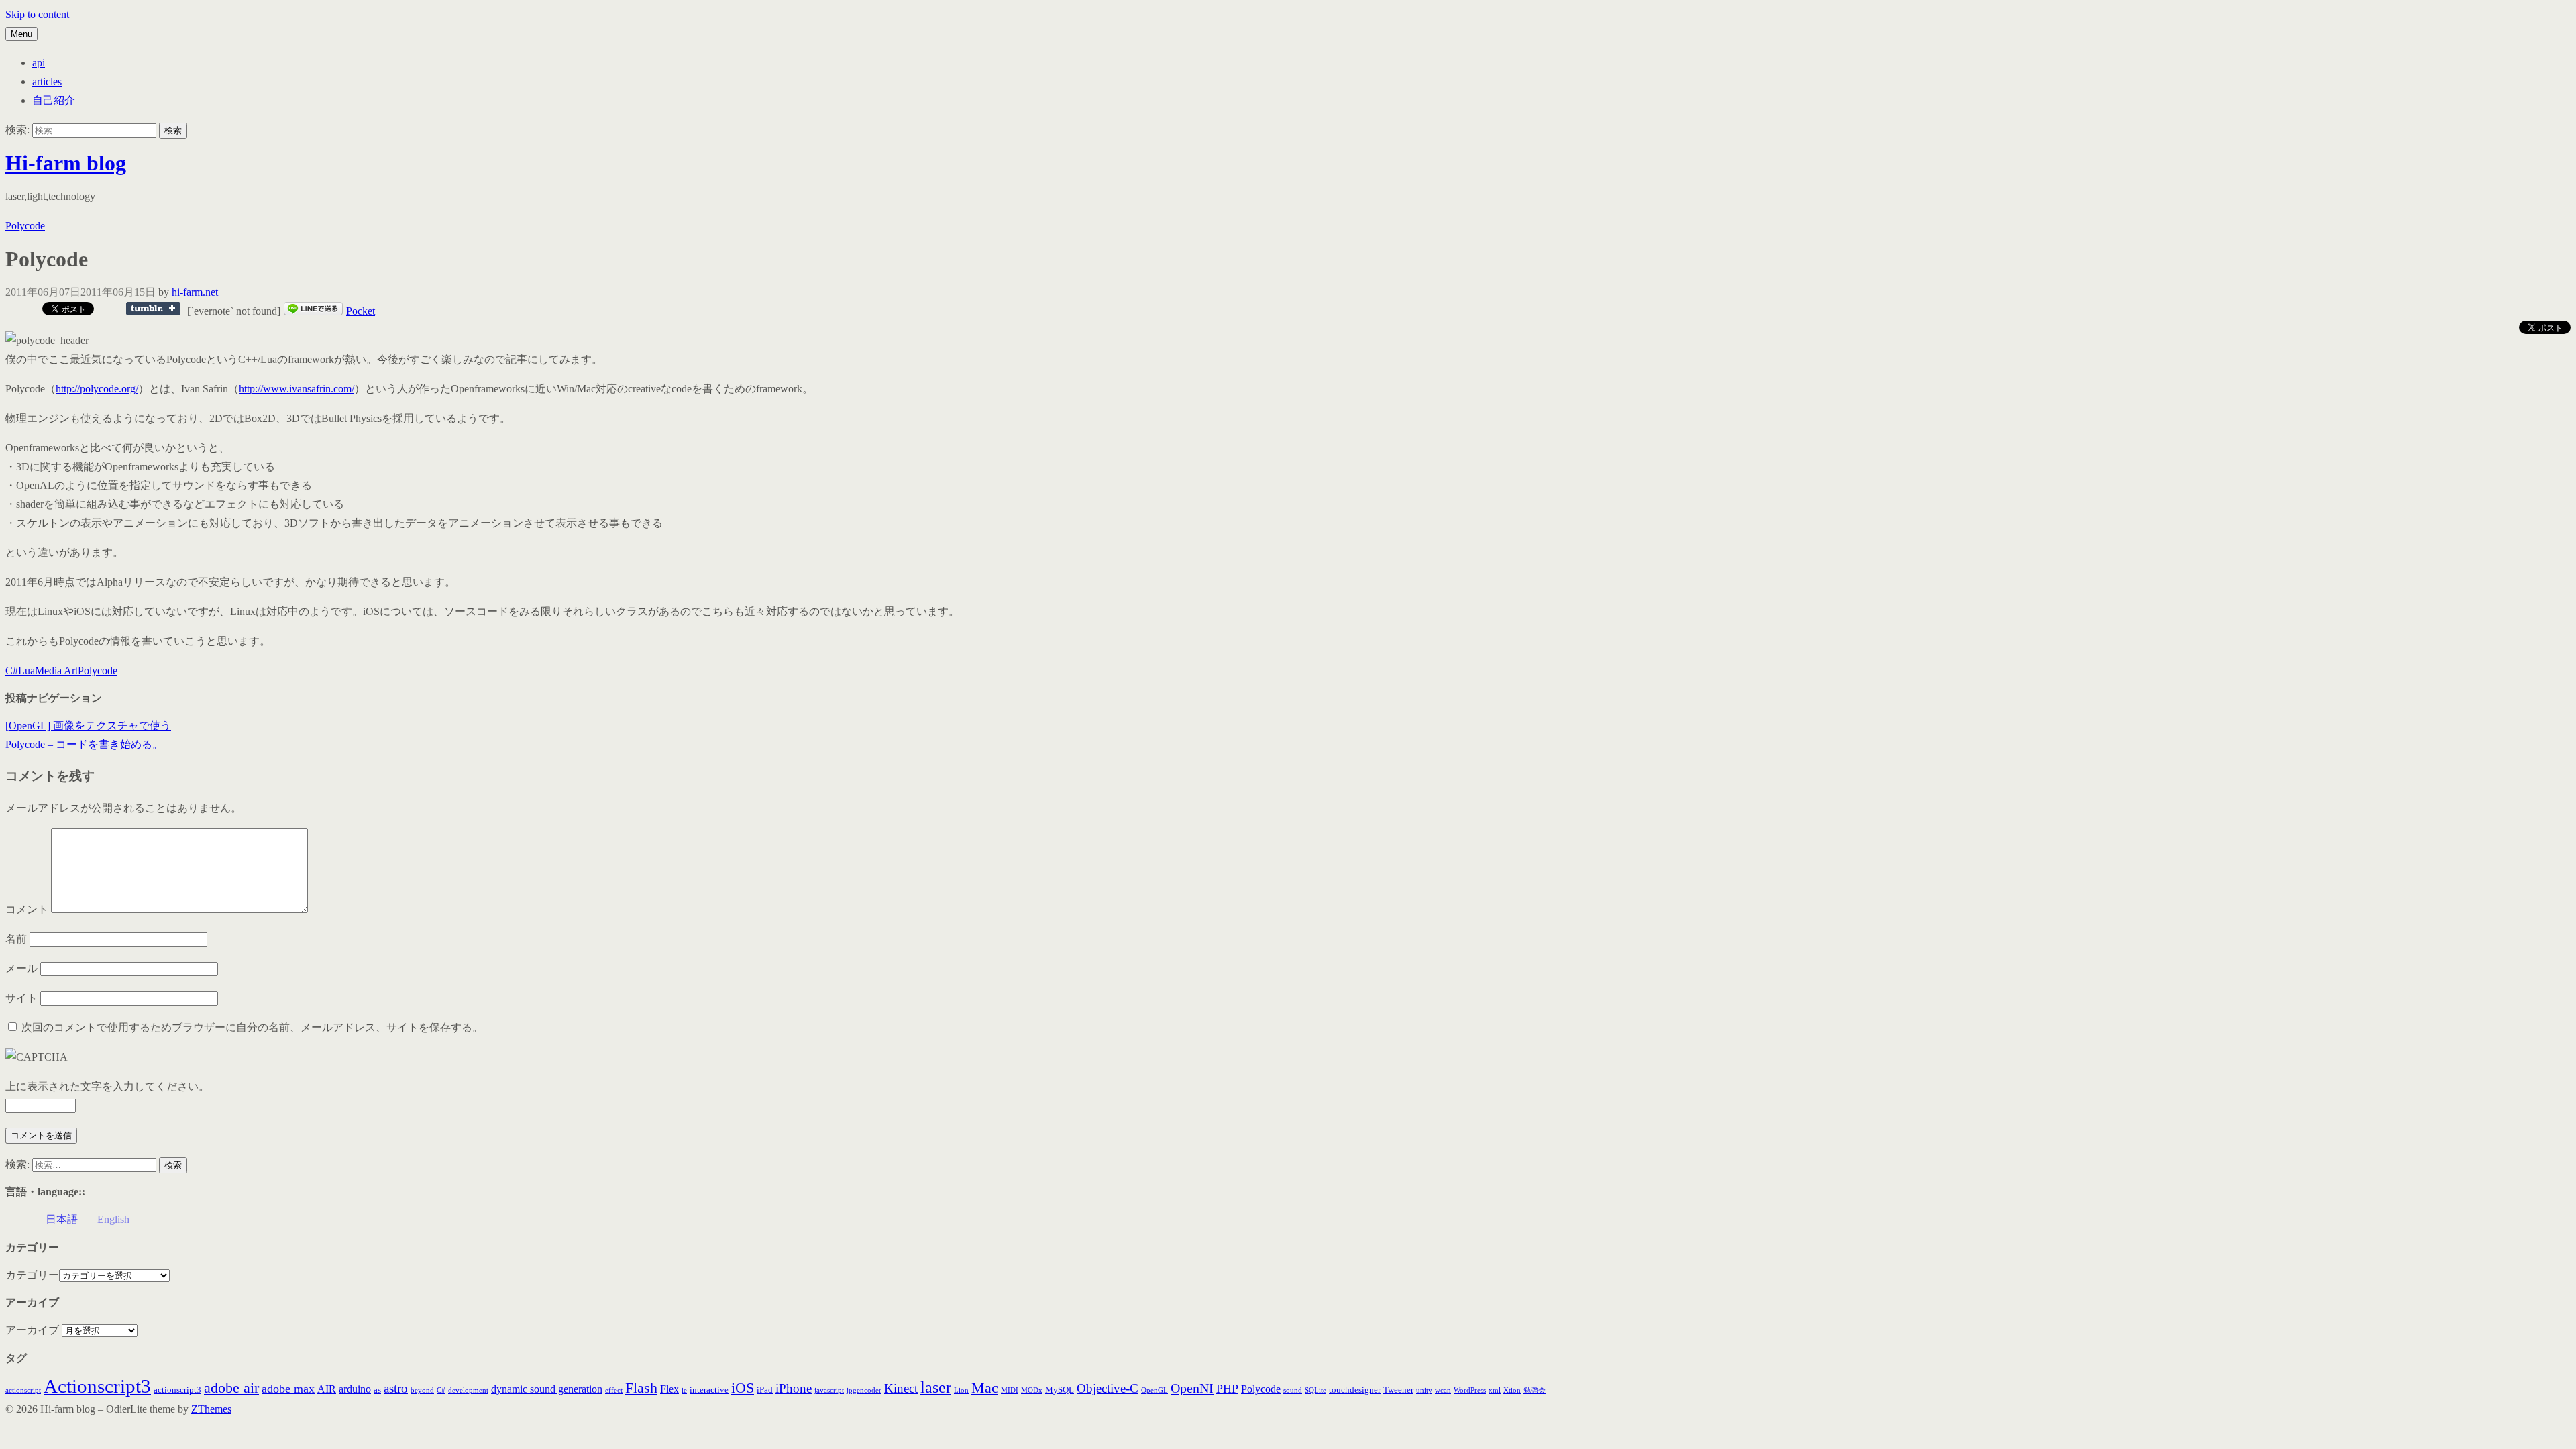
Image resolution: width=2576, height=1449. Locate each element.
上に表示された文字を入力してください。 (107, 1086)
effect (614, 1390)
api (39, 63)
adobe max (288, 1389)
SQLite (1316, 1390)
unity (1424, 1390)
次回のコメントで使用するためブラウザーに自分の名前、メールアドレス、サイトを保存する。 (252, 1027)
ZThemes (211, 1409)
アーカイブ (32, 1330)
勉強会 (1535, 1390)
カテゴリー (32, 1275)
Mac (985, 1388)
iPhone (794, 1388)
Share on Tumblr (153, 309)
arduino (355, 1389)
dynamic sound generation (547, 1389)
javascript (829, 1390)
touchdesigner (1355, 1390)
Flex (669, 1389)
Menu (21, 34)
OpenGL (1155, 1390)
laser (936, 1387)
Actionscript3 (97, 1386)
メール (21, 968)
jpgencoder (864, 1390)
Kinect (901, 1388)
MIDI (1010, 1390)
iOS (743, 1388)
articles (47, 82)
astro (396, 1388)
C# (12, 670)
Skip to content (37, 14)
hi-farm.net (195, 292)
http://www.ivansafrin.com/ (297, 389)
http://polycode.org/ (97, 389)
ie (684, 1390)
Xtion (1512, 1390)
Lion (961, 1390)
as (377, 1390)
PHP (1227, 1389)
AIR (327, 1389)
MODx (1032, 1390)
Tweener (1398, 1390)
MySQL (1060, 1390)
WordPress (1470, 1390)
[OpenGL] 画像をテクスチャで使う (88, 726)
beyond (422, 1390)
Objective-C (1108, 1388)
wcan (1443, 1390)
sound (1293, 1390)
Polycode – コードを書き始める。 (84, 744)
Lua (26, 670)
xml (1495, 1390)
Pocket (361, 311)
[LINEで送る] (313, 311)
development (468, 1390)
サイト (21, 998)
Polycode (25, 226)
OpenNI (1192, 1388)
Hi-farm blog (66, 163)
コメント (27, 909)
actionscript (23, 1390)
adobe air (231, 1388)
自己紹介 (54, 100)
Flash (641, 1388)
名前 (16, 939)
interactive (709, 1390)
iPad (765, 1390)
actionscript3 (177, 1390)
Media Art (56, 670)
